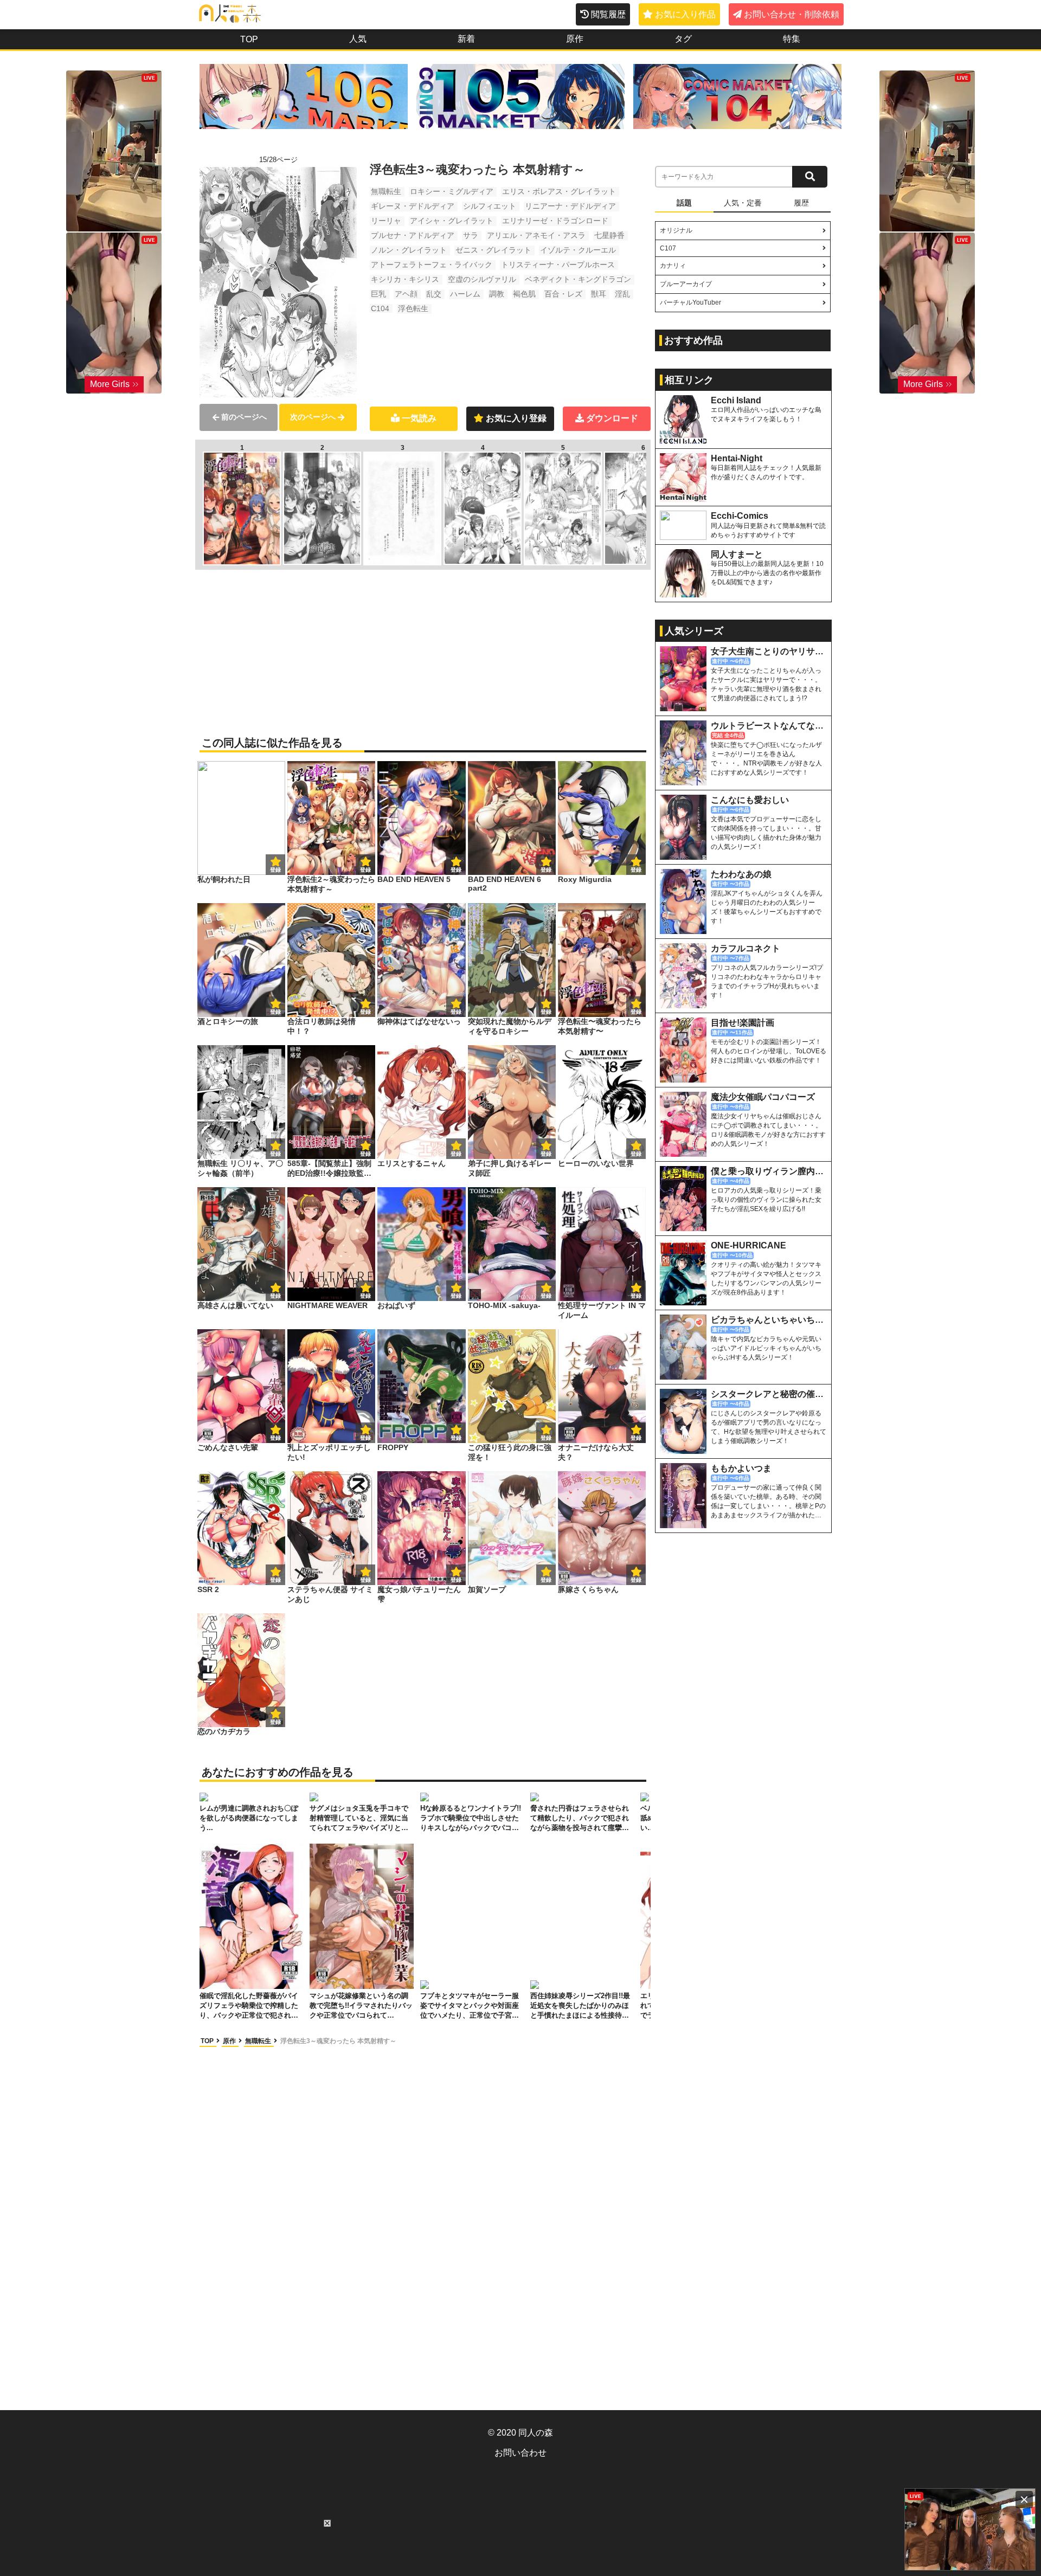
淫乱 (622, 294)
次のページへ (313, 417)
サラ (471, 235)
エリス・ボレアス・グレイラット (559, 191)
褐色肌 (524, 294)
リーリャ (386, 221)
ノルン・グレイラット (409, 250)
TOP (249, 39)
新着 (466, 39)
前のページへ (244, 417)
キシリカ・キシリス (405, 279)
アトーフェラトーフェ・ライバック (432, 265)
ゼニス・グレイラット (493, 250)
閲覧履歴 (608, 14)
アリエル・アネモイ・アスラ (536, 235)
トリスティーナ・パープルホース (558, 265)
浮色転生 (413, 308)
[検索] (810, 177)
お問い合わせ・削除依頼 (792, 14)
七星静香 (609, 235)
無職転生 (386, 191)
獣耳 (599, 294)
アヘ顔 (406, 294)
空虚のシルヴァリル (482, 279)
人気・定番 (743, 203)
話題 (684, 203)
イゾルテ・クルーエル (578, 250)
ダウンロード (612, 418)
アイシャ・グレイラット (452, 221)
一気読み (419, 418)
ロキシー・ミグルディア (452, 191)
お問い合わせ (520, 2453)
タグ (683, 39)
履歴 (801, 203)
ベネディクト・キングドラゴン (578, 279)
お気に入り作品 (685, 14)
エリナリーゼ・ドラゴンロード (555, 221)
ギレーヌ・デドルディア (413, 206)
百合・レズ (563, 294)
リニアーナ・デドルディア (570, 206)
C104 (380, 308)
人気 (358, 39)
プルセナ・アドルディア (413, 235)
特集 (792, 39)
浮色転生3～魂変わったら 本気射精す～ (338, 2041)
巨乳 (378, 294)
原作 (575, 39)
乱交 (434, 294)
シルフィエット (490, 206)
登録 (365, 870)
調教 (497, 294)
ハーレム (465, 294)
